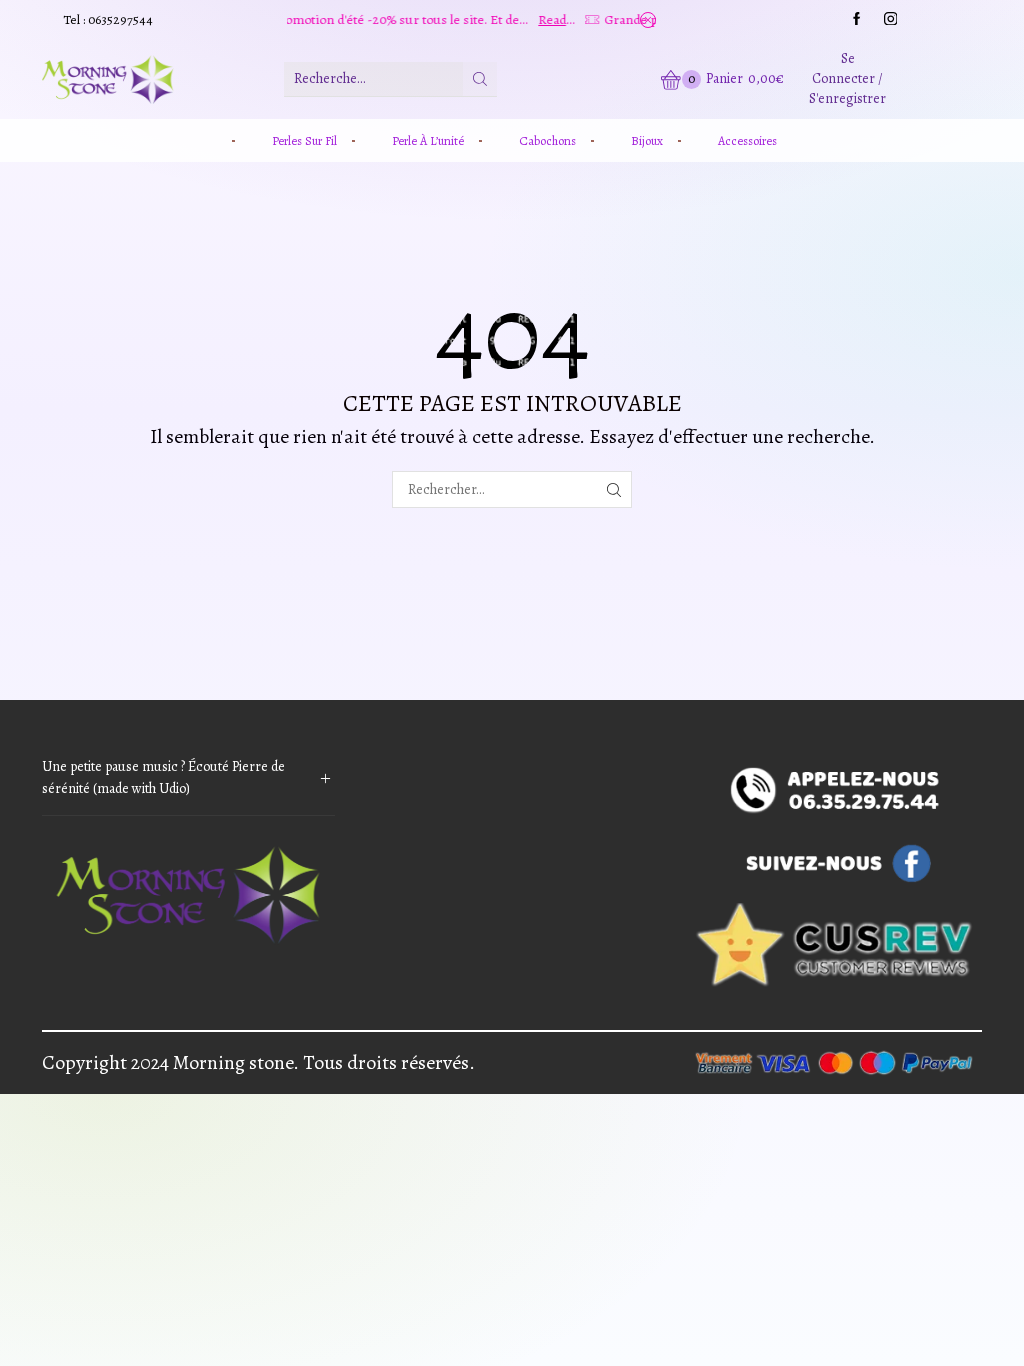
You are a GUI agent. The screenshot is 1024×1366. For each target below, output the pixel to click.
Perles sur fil (304, 140)
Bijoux (647, 140)
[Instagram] (891, 20)
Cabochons (547, 140)
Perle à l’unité (428, 140)
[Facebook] (857, 20)
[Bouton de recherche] (480, 79)
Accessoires (747, 140)
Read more (507, 19)
